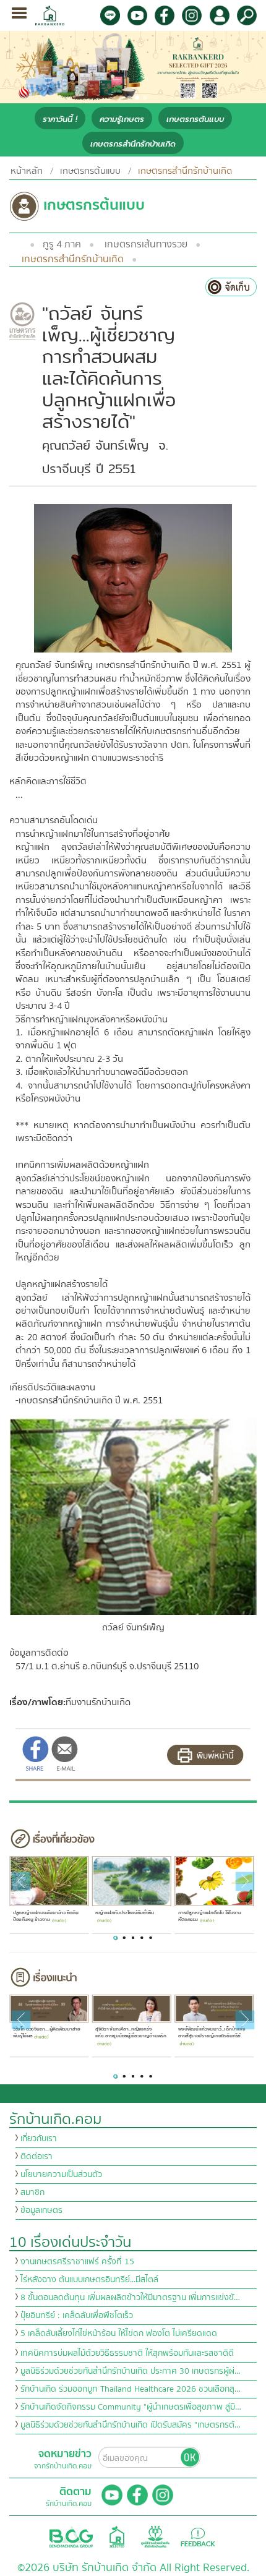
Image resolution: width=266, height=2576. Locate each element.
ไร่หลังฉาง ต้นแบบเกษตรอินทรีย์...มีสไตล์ (89, 2280)
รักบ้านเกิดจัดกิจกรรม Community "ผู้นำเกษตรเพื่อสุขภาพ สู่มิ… (131, 2407)
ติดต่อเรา (36, 2157)
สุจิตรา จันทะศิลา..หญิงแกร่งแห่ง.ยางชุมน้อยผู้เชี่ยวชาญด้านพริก (131, 2033)
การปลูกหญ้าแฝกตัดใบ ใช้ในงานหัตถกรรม (209, 1916)
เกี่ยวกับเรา (39, 2139)
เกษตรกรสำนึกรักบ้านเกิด (133, 144)
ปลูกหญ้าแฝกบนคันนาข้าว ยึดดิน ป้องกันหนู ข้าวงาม (45, 1916)
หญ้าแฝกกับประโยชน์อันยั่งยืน (125, 1913)
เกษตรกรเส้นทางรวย (146, 244)
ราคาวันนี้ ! (60, 119)
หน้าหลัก (27, 171)
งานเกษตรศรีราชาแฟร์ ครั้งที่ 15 (77, 2262)
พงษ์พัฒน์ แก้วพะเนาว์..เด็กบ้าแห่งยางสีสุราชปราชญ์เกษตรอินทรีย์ (211, 2033)
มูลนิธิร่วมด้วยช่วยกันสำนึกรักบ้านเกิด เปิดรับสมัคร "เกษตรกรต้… (131, 2425)
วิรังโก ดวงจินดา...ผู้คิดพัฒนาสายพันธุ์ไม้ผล (46, 2033)
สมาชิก (32, 2193)
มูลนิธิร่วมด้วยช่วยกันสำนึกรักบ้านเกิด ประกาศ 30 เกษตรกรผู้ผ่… (131, 2371)
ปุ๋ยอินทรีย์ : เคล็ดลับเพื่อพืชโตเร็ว (77, 2316)
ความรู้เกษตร (122, 119)
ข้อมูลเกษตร (41, 2210)
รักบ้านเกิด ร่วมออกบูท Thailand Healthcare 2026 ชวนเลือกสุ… (131, 2389)
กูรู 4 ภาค (62, 244)
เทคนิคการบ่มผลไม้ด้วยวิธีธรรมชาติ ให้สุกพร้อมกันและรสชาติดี (127, 2353)
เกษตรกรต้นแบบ (195, 119)
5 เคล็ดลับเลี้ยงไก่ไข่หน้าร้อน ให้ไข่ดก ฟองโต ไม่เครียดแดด (119, 2334)
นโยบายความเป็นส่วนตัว (61, 2175)
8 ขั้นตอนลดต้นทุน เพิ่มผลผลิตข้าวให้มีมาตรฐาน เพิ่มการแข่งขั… (130, 2298)
